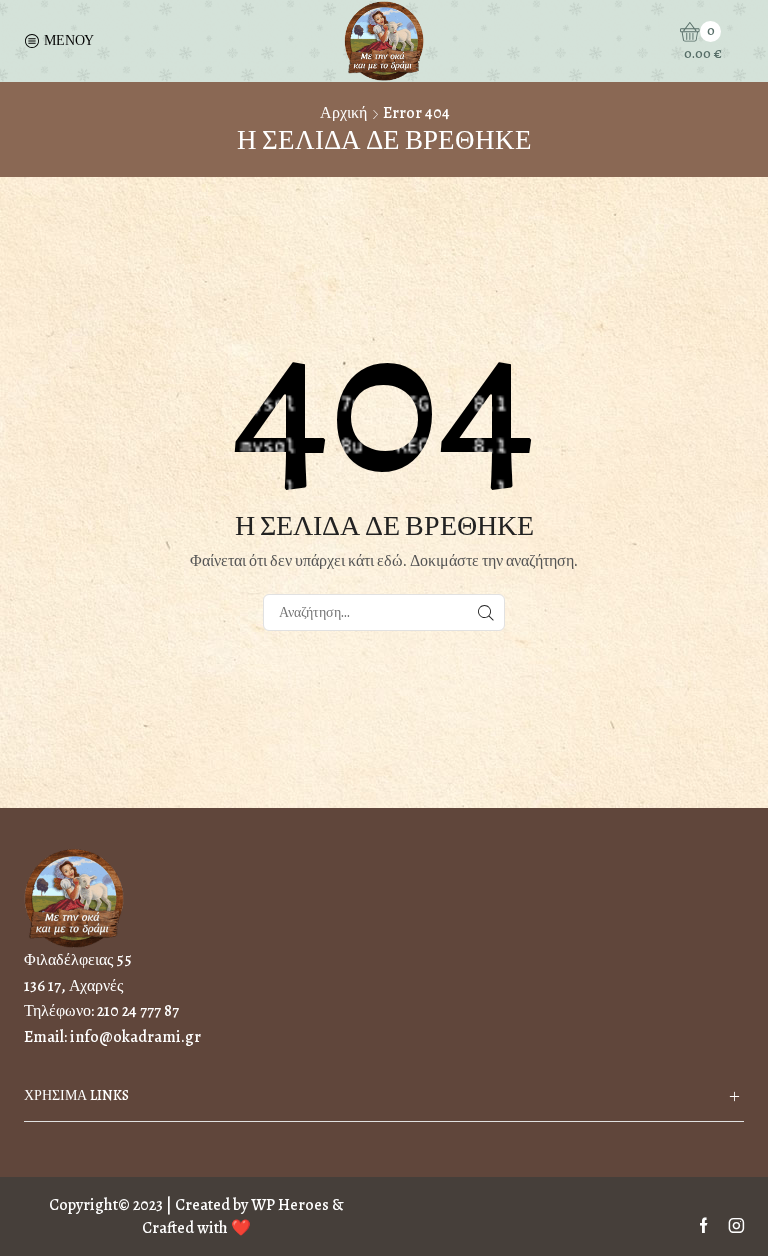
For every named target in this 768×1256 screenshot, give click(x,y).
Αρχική (343, 113)
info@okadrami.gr (135, 1037)
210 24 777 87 (138, 1011)
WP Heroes (290, 1205)
